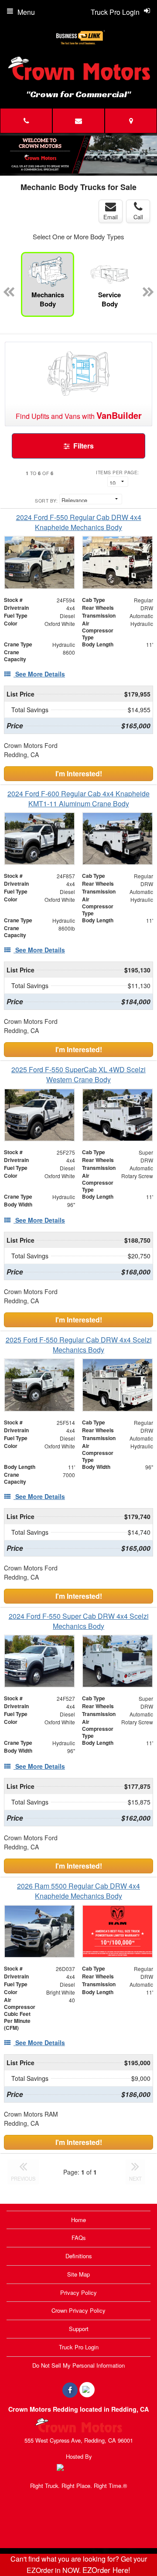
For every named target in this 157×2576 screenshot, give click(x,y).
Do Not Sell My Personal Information (78, 2365)
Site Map (78, 2274)
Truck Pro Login (79, 2347)
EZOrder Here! (106, 2570)
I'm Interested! (79, 773)
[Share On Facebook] (70, 2390)
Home (78, 2220)
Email (111, 217)
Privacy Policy (78, 2292)
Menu (26, 12)
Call (138, 217)
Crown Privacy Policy (78, 2310)
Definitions (79, 2256)
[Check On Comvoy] (87, 2390)
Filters (83, 446)
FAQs (79, 2238)
